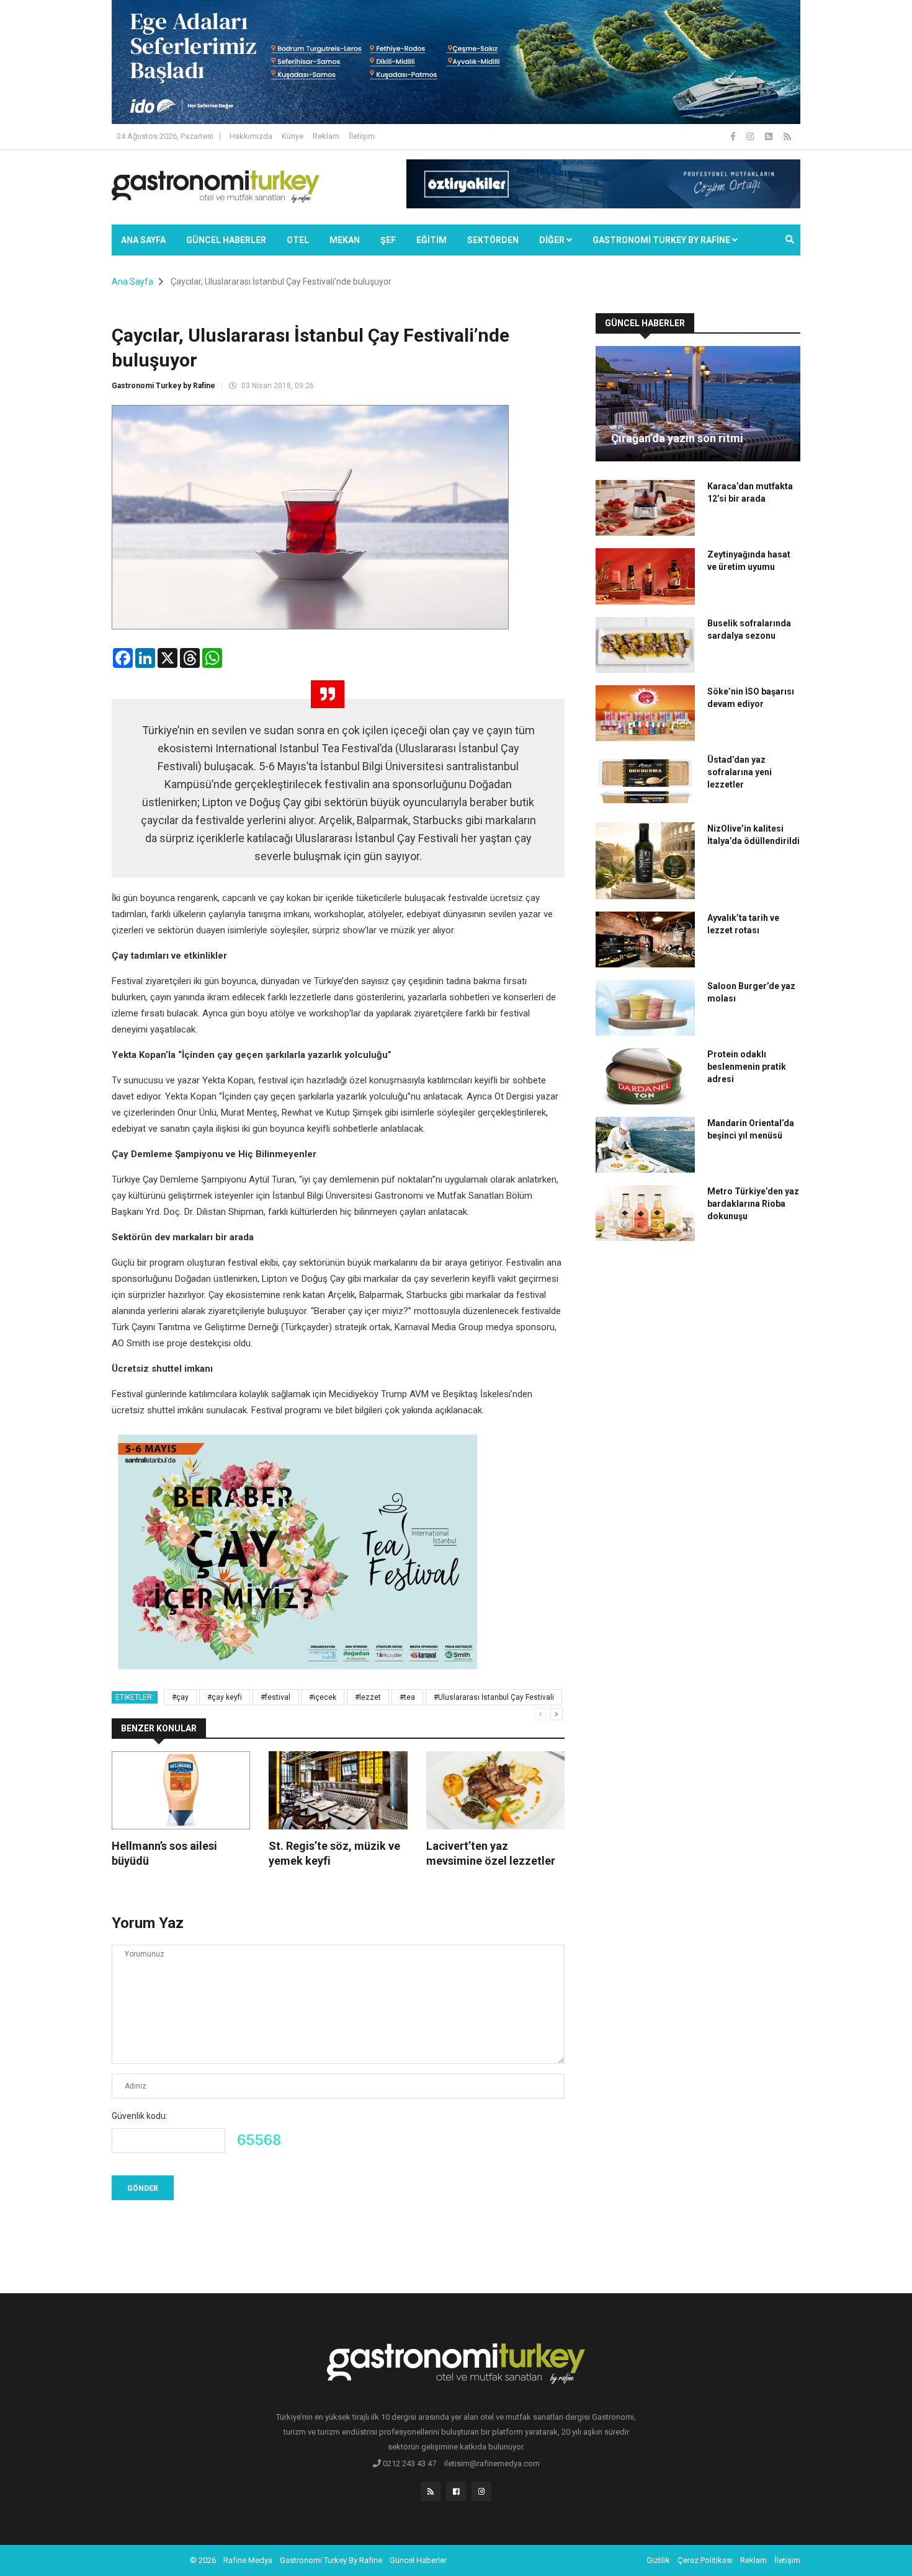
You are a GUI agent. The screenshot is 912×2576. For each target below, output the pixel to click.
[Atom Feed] (770, 136)
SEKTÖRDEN (493, 240)
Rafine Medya (248, 2560)
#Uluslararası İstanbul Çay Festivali (494, 1697)
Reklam (326, 136)
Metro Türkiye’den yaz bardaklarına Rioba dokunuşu (753, 1204)
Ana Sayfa (143, 240)
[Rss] (431, 2492)
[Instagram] (751, 136)
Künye (293, 136)
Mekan (345, 240)
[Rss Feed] (787, 136)
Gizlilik (658, 2560)
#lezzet (368, 1697)
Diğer (553, 240)
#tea (407, 1697)
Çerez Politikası (705, 2560)
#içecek (323, 1697)
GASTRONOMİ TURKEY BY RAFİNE (662, 240)
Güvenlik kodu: (140, 2116)
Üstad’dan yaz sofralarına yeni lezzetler (740, 772)
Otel (298, 240)
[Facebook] (734, 136)
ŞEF (388, 240)
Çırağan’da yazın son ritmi (677, 438)
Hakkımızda (251, 136)
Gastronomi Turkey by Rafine (163, 386)
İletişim (362, 136)
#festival (275, 1697)
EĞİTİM (431, 240)
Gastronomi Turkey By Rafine (331, 2560)
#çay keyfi (225, 1697)
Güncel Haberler (226, 240)
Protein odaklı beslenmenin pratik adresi (747, 1067)
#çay (180, 1697)
